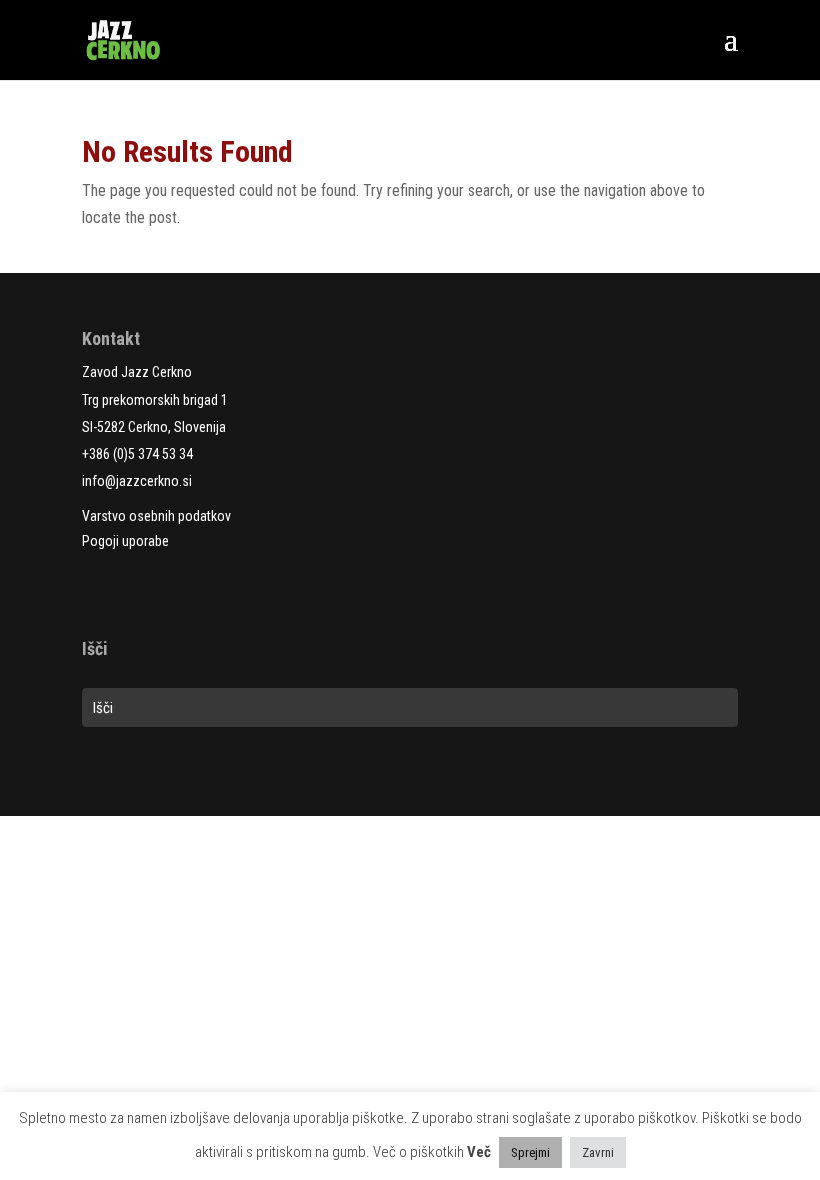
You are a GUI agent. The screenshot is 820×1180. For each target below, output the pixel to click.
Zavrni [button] (598, 1152)
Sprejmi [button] (530, 1152)
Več (479, 1152)
